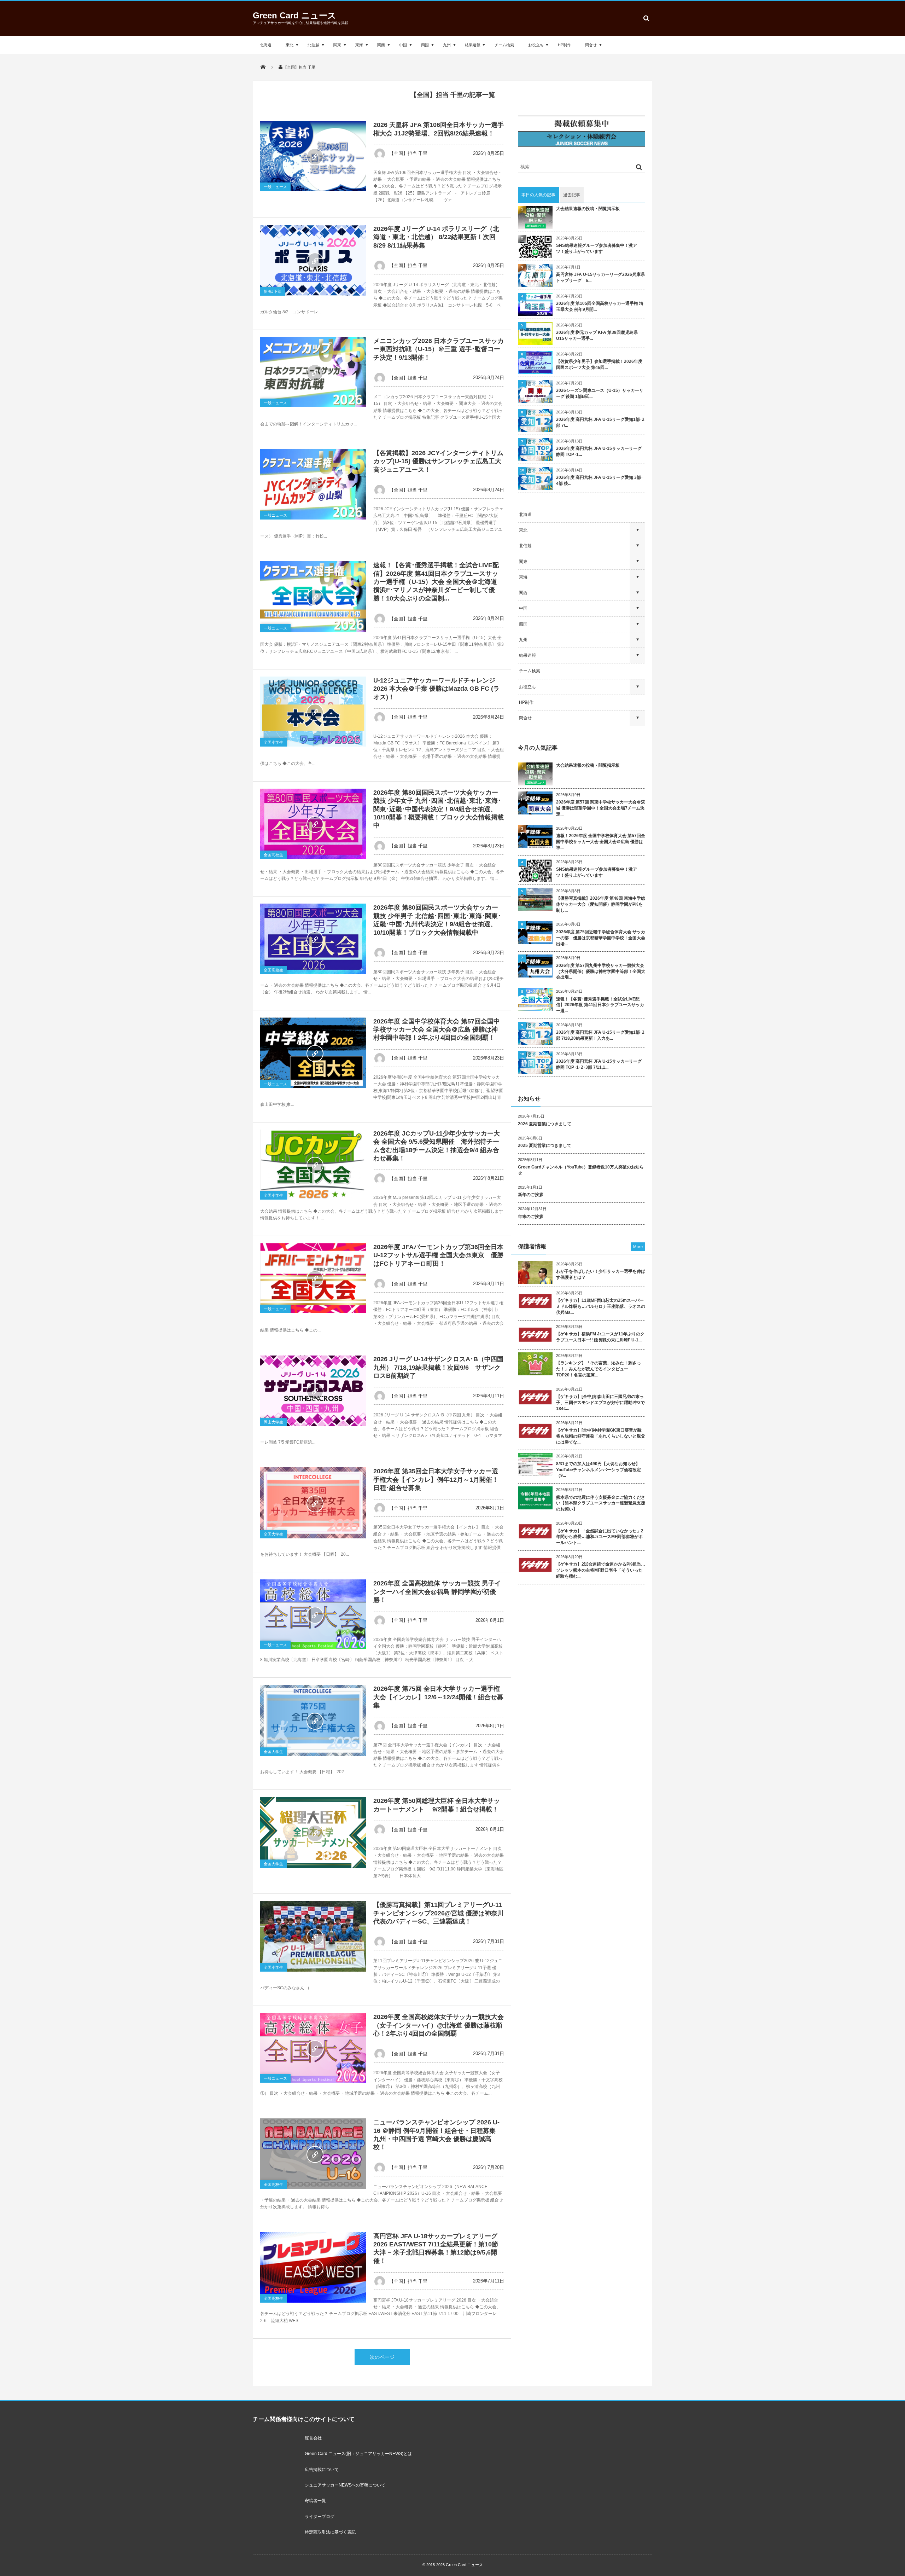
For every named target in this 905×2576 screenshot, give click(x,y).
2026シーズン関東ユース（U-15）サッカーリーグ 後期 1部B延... (600, 393)
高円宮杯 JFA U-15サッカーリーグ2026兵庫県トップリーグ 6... (600, 277)
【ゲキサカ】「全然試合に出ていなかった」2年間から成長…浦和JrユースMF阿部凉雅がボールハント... (600, 1537)
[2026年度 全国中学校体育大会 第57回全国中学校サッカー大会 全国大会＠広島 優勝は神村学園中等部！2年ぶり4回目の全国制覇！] (313, 1053)
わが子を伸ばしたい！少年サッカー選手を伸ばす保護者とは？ (601, 1274)
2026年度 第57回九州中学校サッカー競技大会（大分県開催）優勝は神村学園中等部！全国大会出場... (601, 971)
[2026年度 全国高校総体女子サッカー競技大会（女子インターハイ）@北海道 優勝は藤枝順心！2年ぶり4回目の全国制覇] (313, 2048)
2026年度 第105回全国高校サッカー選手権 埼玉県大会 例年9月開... (600, 306)
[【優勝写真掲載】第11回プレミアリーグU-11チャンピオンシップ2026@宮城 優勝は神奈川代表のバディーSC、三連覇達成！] (313, 1936)
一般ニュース (275, 187)
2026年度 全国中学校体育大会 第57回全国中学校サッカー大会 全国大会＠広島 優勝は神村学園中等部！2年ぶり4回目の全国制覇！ (437, 1030)
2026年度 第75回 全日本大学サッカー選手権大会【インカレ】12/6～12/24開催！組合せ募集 (438, 1697)
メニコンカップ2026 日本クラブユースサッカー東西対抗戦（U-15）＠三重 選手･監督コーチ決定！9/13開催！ (439, 349)
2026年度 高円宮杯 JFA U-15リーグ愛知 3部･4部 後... (600, 480)
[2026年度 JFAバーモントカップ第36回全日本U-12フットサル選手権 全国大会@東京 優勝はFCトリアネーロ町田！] (313, 1278)
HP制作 (564, 45)
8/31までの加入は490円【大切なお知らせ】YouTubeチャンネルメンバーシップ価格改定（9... (599, 1470)
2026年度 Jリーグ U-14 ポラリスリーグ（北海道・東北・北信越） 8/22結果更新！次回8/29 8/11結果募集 (436, 237)
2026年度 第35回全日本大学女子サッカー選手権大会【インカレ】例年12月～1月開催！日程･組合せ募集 (436, 1480)
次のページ (382, 2357)
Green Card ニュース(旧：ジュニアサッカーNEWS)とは (358, 2454)
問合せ (591, 45)
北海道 (266, 45)
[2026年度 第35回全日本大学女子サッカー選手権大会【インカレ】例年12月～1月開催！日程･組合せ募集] (313, 1503)
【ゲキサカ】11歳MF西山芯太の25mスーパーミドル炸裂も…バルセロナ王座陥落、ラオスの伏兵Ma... (601, 1306)
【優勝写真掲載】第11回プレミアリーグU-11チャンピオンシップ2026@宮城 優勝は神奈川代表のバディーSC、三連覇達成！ (439, 1913)
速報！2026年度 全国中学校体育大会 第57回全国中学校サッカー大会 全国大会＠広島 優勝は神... (601, 842)
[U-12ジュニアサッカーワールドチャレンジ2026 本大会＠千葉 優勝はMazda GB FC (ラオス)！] (313, 712)
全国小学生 (273, 742)
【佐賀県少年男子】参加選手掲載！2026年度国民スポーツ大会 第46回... (599, 364)
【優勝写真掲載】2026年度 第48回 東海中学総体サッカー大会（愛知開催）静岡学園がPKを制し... (601, 904)
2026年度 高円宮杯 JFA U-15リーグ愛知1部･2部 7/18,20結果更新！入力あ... (600, 1035)
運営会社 (313, 2438)
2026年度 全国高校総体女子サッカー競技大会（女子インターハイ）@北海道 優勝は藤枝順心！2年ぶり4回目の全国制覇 (439, 2025)
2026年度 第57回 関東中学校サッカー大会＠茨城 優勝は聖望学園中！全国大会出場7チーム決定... (601, 808)
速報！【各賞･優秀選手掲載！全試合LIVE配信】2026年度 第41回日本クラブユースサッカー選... (600, 1005)
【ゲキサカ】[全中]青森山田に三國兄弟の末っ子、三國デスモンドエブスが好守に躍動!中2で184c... (600, 1403)
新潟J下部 (273, 291)
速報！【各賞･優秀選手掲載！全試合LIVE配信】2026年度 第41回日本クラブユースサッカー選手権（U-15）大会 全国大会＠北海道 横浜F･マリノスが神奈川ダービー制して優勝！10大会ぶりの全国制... (436, 582)
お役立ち (536, 45)
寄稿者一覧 (315, 2501)
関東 (337, 45)
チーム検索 (504, 45)
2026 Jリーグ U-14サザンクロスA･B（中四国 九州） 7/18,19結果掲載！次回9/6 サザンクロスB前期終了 (438, 1367)
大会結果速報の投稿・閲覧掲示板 (588, 209)
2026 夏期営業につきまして (545, 1124)
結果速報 (473, 45)
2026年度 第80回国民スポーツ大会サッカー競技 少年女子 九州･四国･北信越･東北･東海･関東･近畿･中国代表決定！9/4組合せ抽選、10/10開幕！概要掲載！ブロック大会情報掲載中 (439, 809)
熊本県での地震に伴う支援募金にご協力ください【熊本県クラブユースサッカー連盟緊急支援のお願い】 (601, 1503)
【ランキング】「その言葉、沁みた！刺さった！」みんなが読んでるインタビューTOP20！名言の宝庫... (599, 1369)
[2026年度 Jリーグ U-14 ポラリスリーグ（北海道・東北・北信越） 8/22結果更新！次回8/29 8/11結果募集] (313, 260)
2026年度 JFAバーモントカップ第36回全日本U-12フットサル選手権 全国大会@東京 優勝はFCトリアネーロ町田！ (438, 1255)
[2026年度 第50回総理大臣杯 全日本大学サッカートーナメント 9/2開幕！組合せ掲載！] (313, 1832)
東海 (359, 45)
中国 (403, 45)
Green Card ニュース (294, 15)
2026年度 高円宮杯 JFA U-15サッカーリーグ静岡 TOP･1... (599, 451)
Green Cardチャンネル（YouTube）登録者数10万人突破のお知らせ (581, 1170)
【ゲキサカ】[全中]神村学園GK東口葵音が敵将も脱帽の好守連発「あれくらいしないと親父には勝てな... (601, 1436)
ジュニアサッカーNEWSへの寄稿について (345, 2485)
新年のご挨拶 (531, 1195)
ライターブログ (320, 2517)
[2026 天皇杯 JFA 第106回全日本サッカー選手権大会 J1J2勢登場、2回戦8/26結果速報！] (313, 156)
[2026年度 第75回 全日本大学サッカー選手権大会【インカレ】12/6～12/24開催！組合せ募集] (313, 1720)
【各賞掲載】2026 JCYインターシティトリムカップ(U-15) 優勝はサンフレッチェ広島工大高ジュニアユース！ (438, 461)
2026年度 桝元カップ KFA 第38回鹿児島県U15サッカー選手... (597, 335)
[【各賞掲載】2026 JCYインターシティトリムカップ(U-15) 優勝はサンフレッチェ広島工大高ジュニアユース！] (313, 484)
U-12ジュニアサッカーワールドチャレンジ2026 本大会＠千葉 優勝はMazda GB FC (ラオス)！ (436, 689)
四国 (425, 45)
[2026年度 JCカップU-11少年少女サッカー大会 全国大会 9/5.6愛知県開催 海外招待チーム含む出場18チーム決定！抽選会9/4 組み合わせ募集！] (313, 1165)
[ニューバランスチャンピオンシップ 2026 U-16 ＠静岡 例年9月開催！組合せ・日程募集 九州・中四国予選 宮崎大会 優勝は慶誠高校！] (313, 2154)
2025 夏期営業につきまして (545, 1145)
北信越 (313, 45)
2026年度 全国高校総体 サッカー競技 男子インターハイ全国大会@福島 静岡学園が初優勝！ (437, 1592)
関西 (381, 45)
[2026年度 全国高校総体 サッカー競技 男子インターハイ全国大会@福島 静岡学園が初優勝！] (313, 1614)
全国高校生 (273, 855)
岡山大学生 (273, 1422)
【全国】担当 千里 (408, 153)
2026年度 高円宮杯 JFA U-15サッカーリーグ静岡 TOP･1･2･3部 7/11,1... (599, 1064)
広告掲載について (322, 2470)
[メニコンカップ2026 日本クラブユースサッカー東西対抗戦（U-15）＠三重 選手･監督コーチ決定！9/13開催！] (313, 372)
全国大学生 (273, 1534)
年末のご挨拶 (531, 1217)
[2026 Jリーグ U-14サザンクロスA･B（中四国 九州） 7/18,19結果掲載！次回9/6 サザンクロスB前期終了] (313, 1391)
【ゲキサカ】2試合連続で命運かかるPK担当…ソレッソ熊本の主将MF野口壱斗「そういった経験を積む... (601, 1570)
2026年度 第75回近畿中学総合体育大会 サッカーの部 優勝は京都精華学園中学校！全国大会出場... (601, 938)
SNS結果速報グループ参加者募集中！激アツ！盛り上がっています (597, 248)
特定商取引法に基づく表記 (330, 2532)
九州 (447, 45)
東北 (290, 45)
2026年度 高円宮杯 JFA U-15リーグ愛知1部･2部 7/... (600, 422)
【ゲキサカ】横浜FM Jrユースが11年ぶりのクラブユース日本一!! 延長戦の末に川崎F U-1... (600, 1337)
